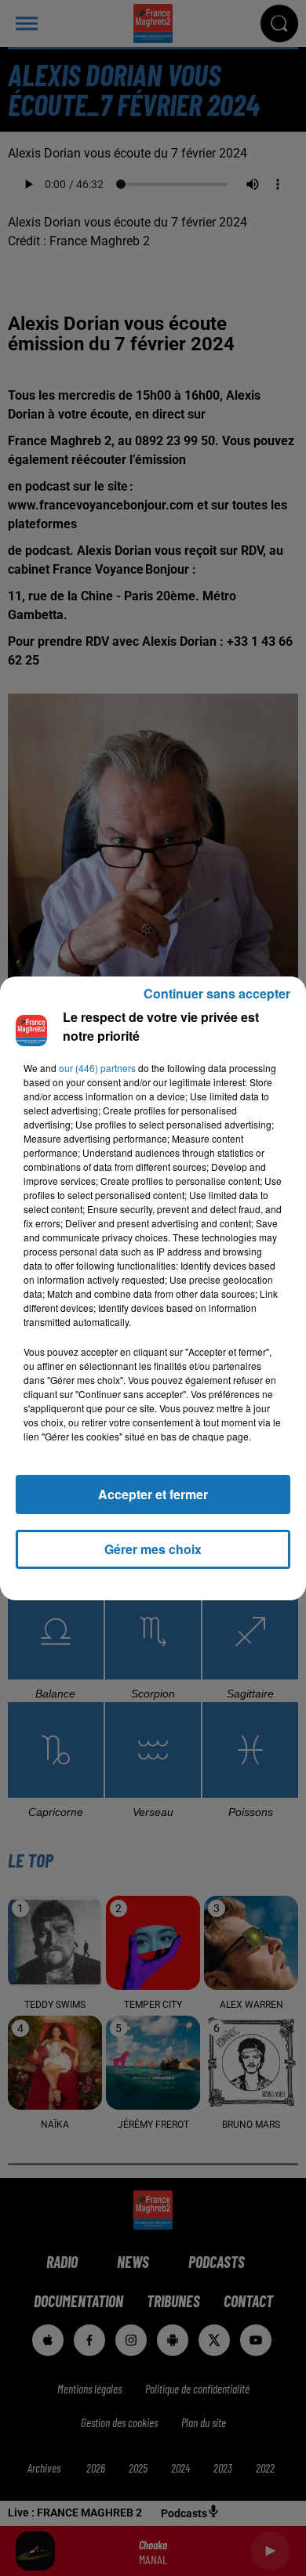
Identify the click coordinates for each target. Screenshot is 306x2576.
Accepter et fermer (153, 1494)
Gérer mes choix (153, 1549)
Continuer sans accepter (217, 993)
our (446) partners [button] (97, 1068)
